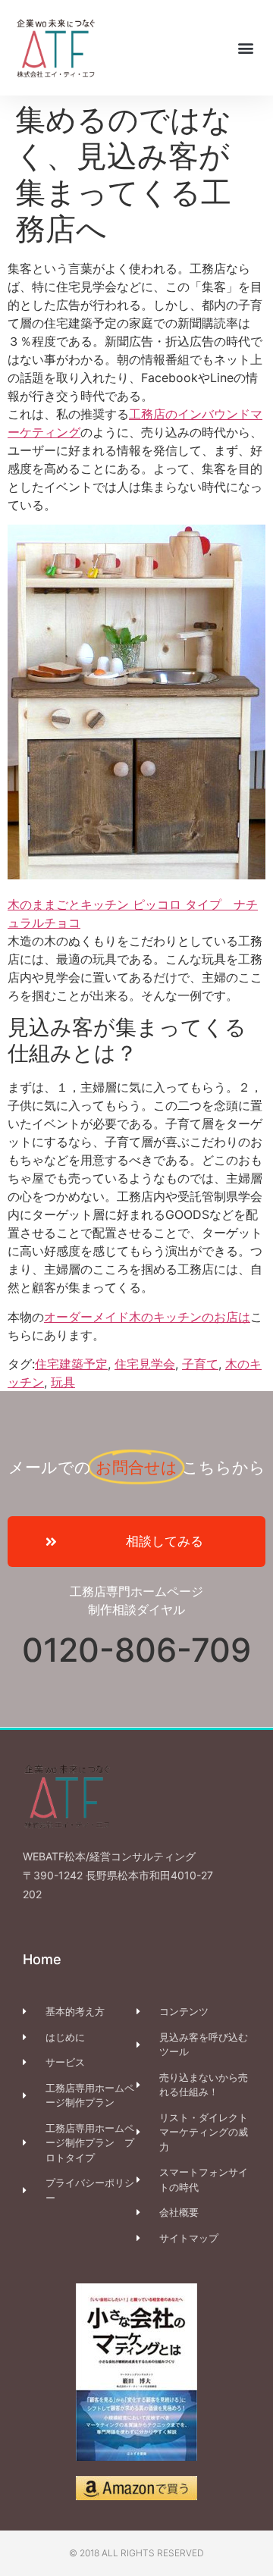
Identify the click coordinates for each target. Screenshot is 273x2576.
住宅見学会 (145, 1364)
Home (42, 1959)
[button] (245, 47)
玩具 (63, 1382)
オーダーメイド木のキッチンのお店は (147, 1317)
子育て (200, 1364)
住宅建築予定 (71, 1364)
